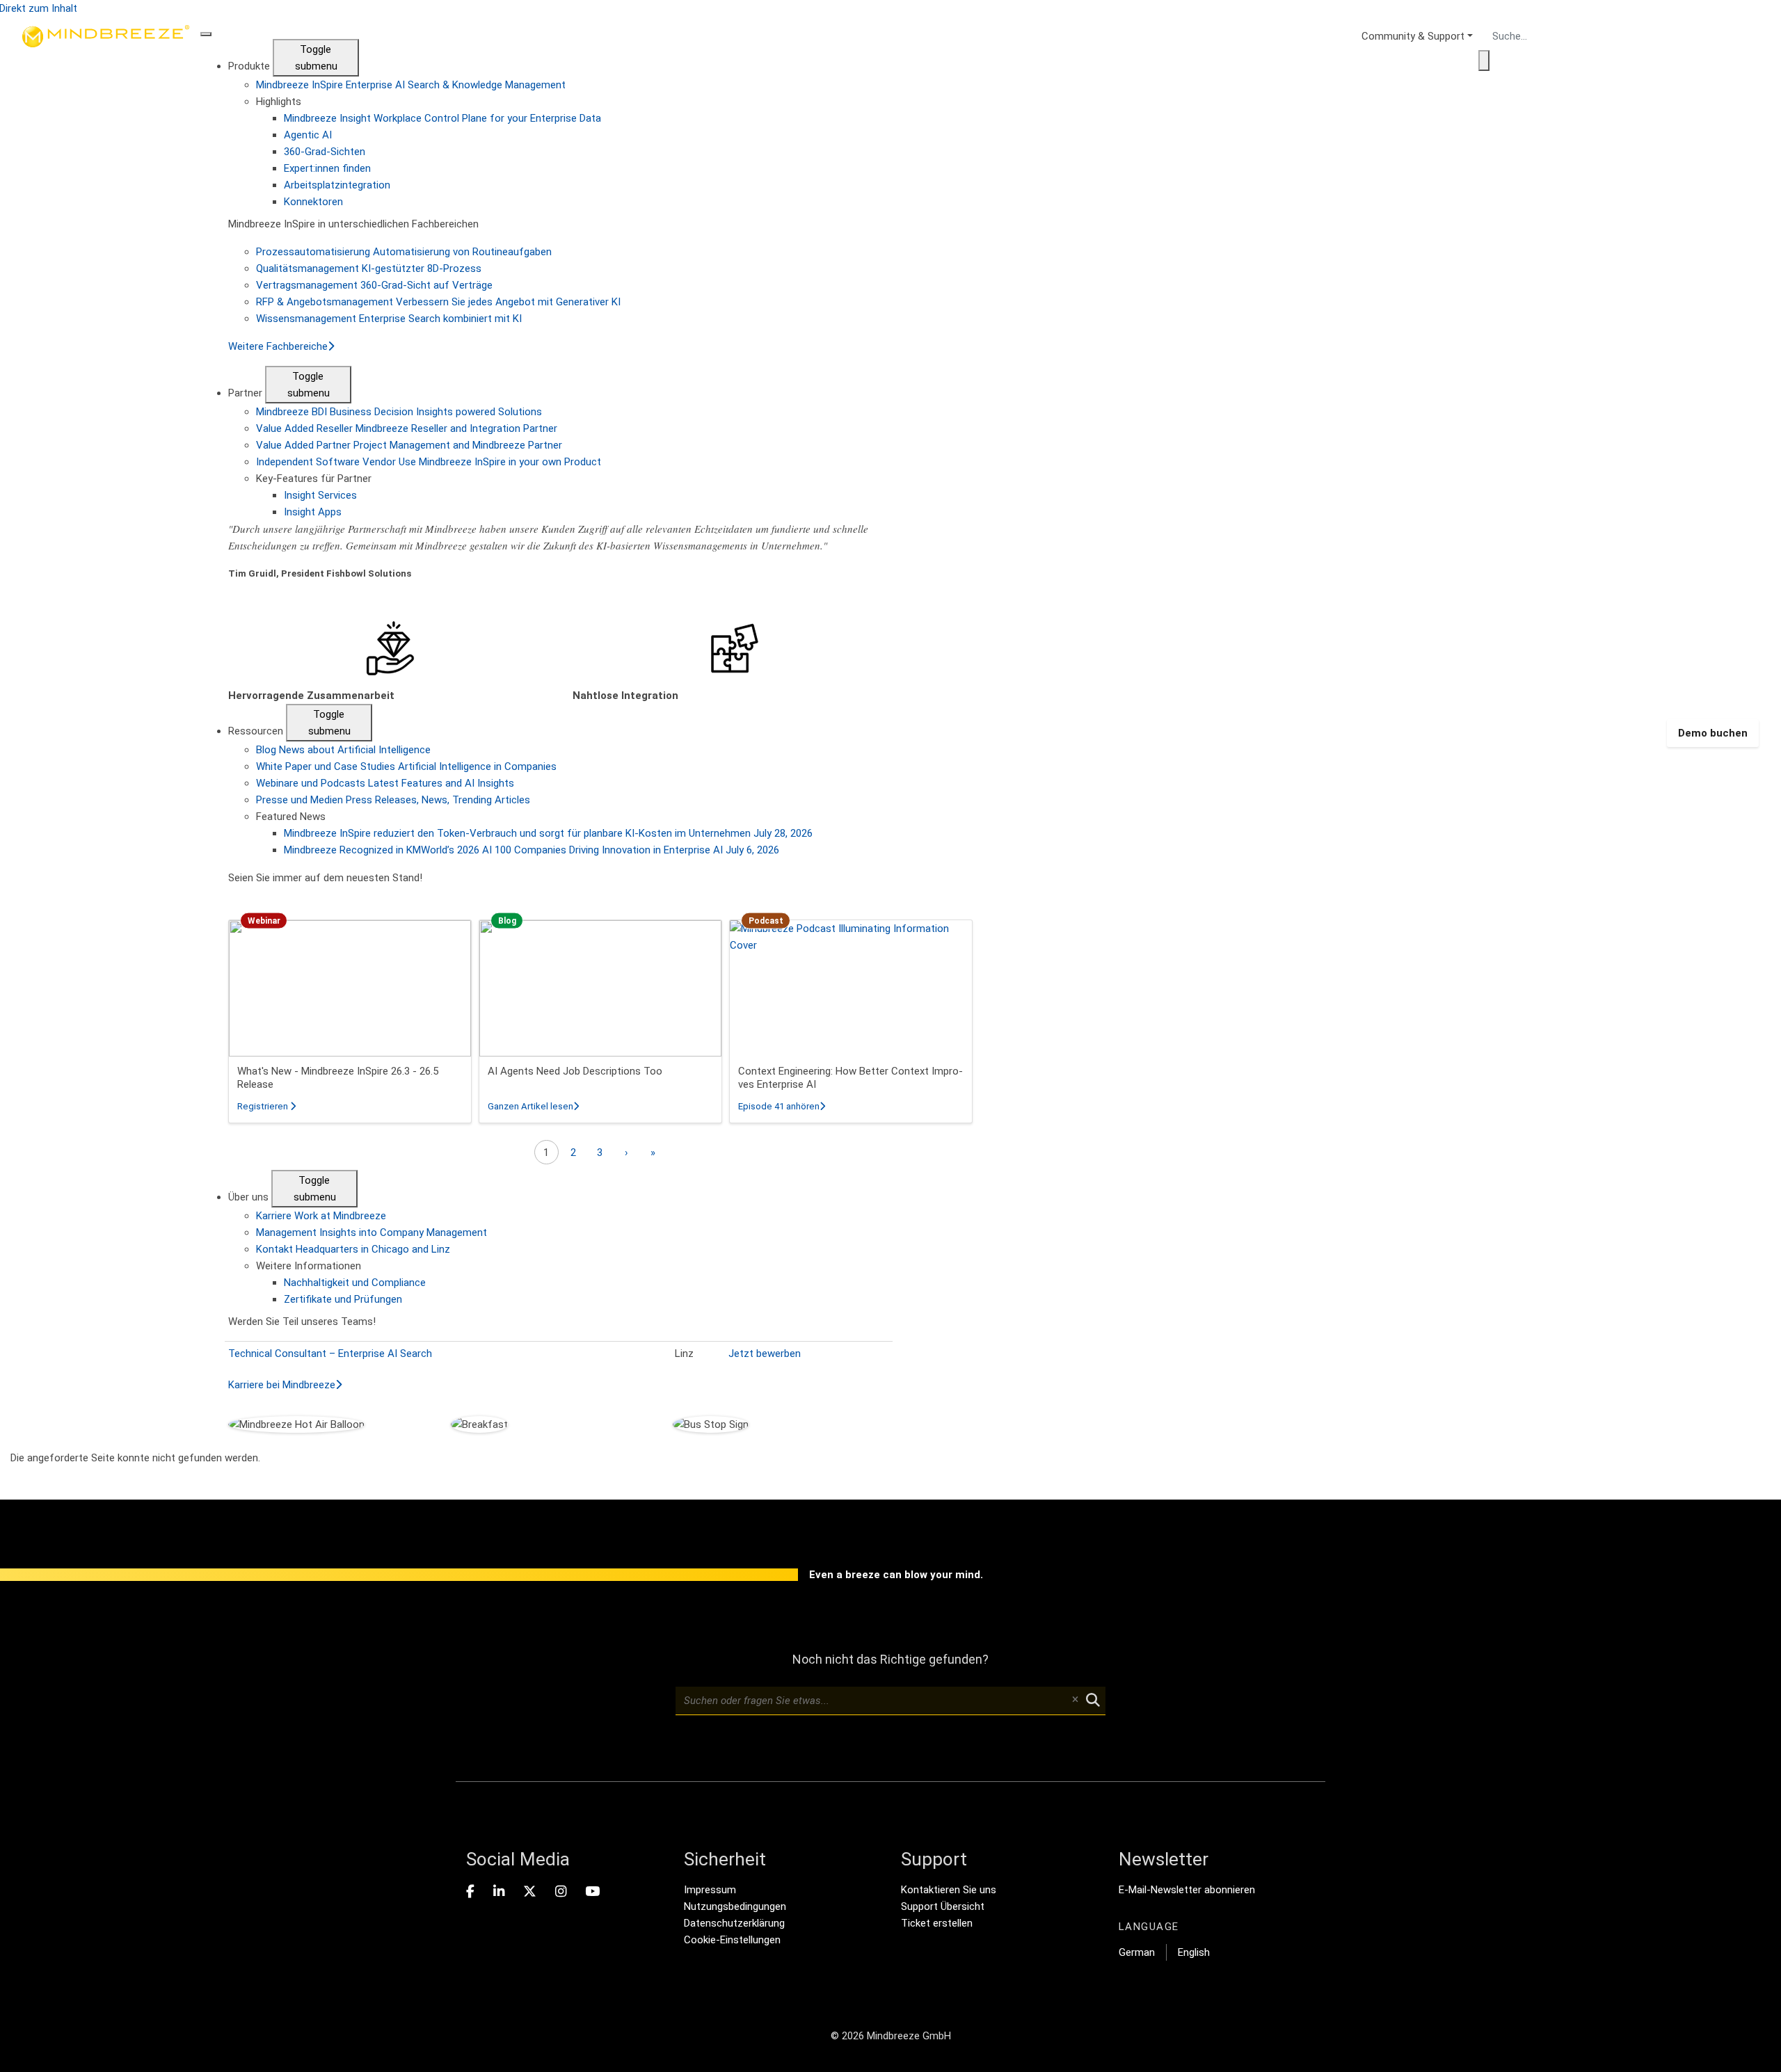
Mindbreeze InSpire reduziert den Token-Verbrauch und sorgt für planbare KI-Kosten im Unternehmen (548, 833)
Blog (343, 750)
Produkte (250, 66)
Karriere (321, 1216)
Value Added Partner (409, 445)
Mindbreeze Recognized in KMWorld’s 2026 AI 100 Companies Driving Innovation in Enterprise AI (532, 850)
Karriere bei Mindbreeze (282, 1385)
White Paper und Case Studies (406, 766)
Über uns (250, 1197)
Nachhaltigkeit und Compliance (355, 1283)
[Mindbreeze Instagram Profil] (561, 1892)
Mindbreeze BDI (399, 412)
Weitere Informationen (309, 1266)
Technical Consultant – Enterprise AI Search (330, 1354)
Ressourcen (257, 731)
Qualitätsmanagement (369, 268)
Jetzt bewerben (765, 1354)
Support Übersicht (943, 1906)
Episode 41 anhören (782, 1106)
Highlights (279, 102)
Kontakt (353, 1249)
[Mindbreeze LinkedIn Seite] (499, 1892)
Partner (247, 393)
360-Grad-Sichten (325, 152)
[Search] (1484, 61)
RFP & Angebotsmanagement (438, 302)
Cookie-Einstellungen (732, 1940)
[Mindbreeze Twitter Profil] (530, 1892)
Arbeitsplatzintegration (337, 185)
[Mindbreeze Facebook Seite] (470, 1892)
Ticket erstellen (937, 1923)
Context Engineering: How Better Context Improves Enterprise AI (850, 1078)
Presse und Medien (393, 800)
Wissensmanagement (389, 319)
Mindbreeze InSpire (411, 85)
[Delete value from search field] (1075, 1701)
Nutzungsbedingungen (735, 1906)
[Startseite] (106, 733)
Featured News (291, 817)
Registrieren (266, 1106)
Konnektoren (313, 202)
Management (372, 1232)
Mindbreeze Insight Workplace (442, 118)
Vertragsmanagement (374, 285)
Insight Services (320, 495)
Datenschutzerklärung (734, 1923)
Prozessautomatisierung (404, 252)
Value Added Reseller (407, 428)
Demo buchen (1713, 733)
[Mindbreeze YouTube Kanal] (592, 1892)
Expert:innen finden (327, 168)
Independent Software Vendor (429, 462)
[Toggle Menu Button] (206, 34)
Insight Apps (313, 512)
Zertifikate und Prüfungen (343, 1299)
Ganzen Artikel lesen (533, 1106)
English (1194, 1952)
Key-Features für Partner (314, 479)
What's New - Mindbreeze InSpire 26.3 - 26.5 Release (338, 1078)
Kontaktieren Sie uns (949, 1890)
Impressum (710, 1890)
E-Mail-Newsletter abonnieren (1187, 1890)
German (1137, 1952)
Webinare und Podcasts (385, 783)
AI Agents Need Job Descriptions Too (575, 1071)
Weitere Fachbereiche (278, 346)
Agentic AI (308, 135)
